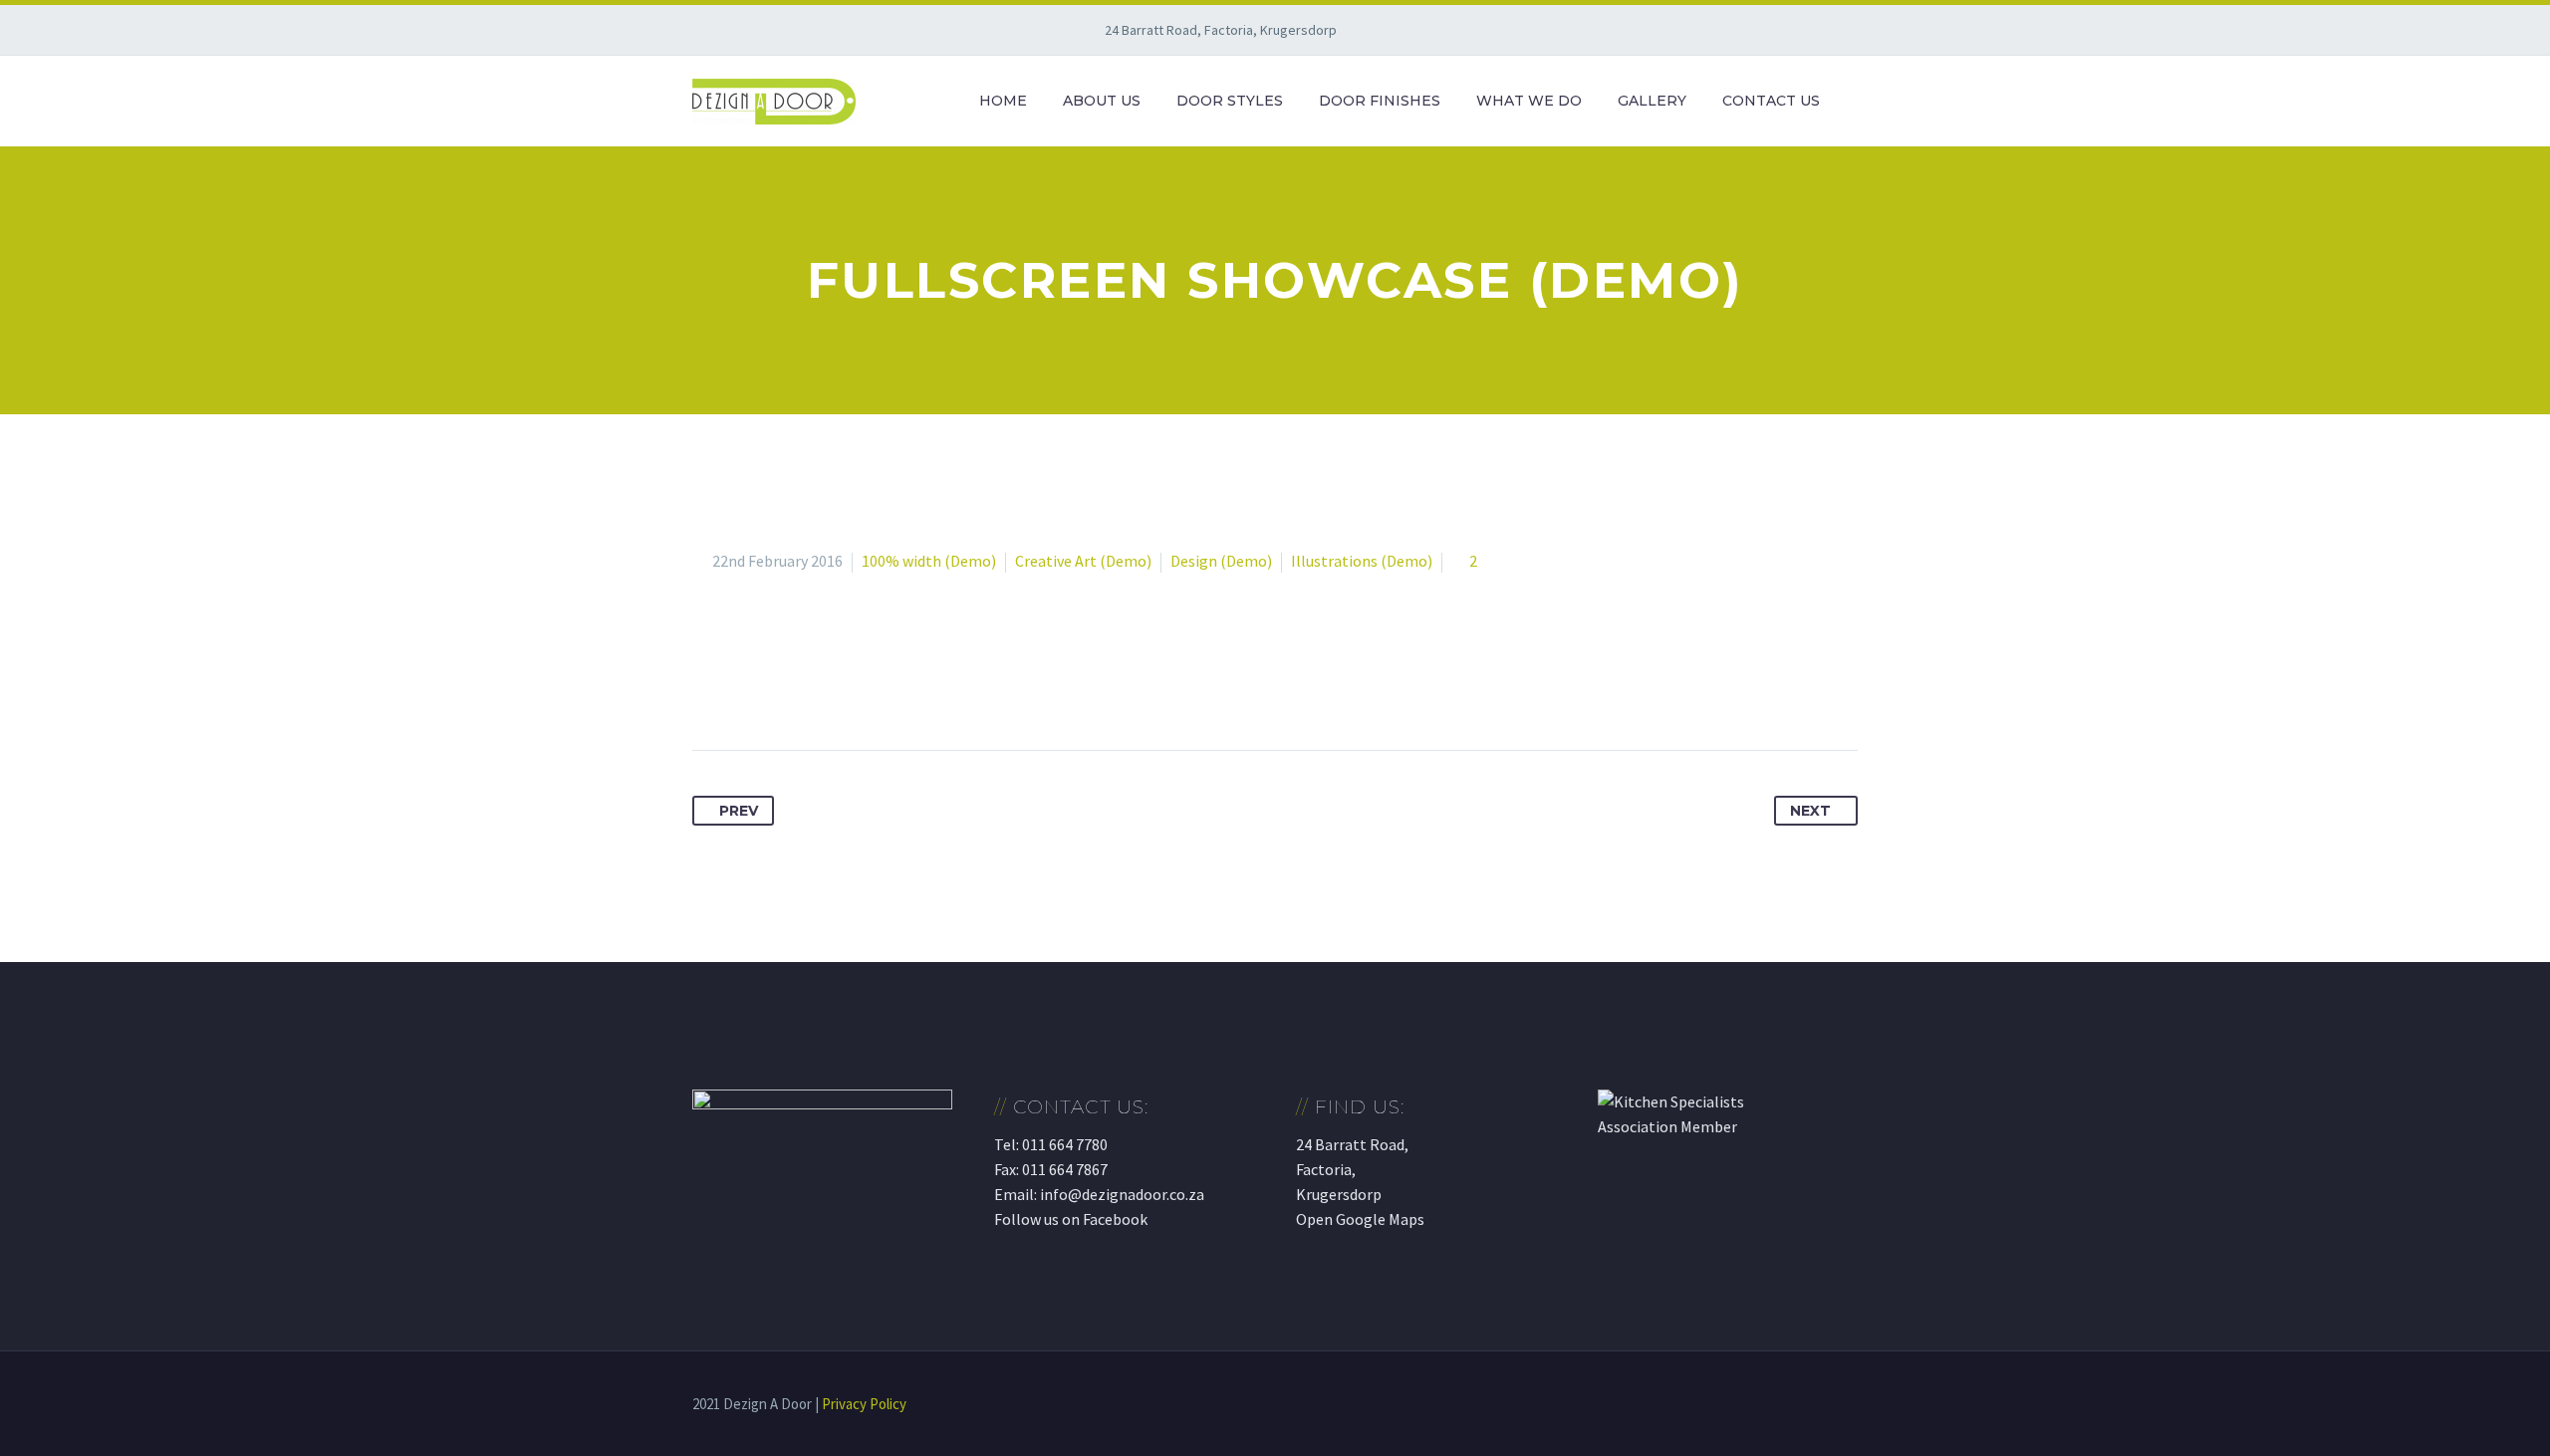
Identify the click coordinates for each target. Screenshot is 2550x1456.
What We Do (1529, 101)
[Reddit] (893, 687)
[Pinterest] (783, 687)
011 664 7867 (1065, 1169)
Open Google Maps (1360, 1219)
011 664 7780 (1065, 1144)
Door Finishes (1380, 101)
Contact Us (1771, 101)
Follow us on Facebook (1071, 1219)
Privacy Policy (864, 1404)
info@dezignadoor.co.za (1122, 1194)
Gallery (1652, 101)
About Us (1102, 101)
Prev (739, 811)
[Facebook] (709, 687)
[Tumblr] (820, 687)
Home (1003, 101)
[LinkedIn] (857, 687)
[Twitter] (746, 687)
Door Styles (1230, 101)
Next (1810, 811)
